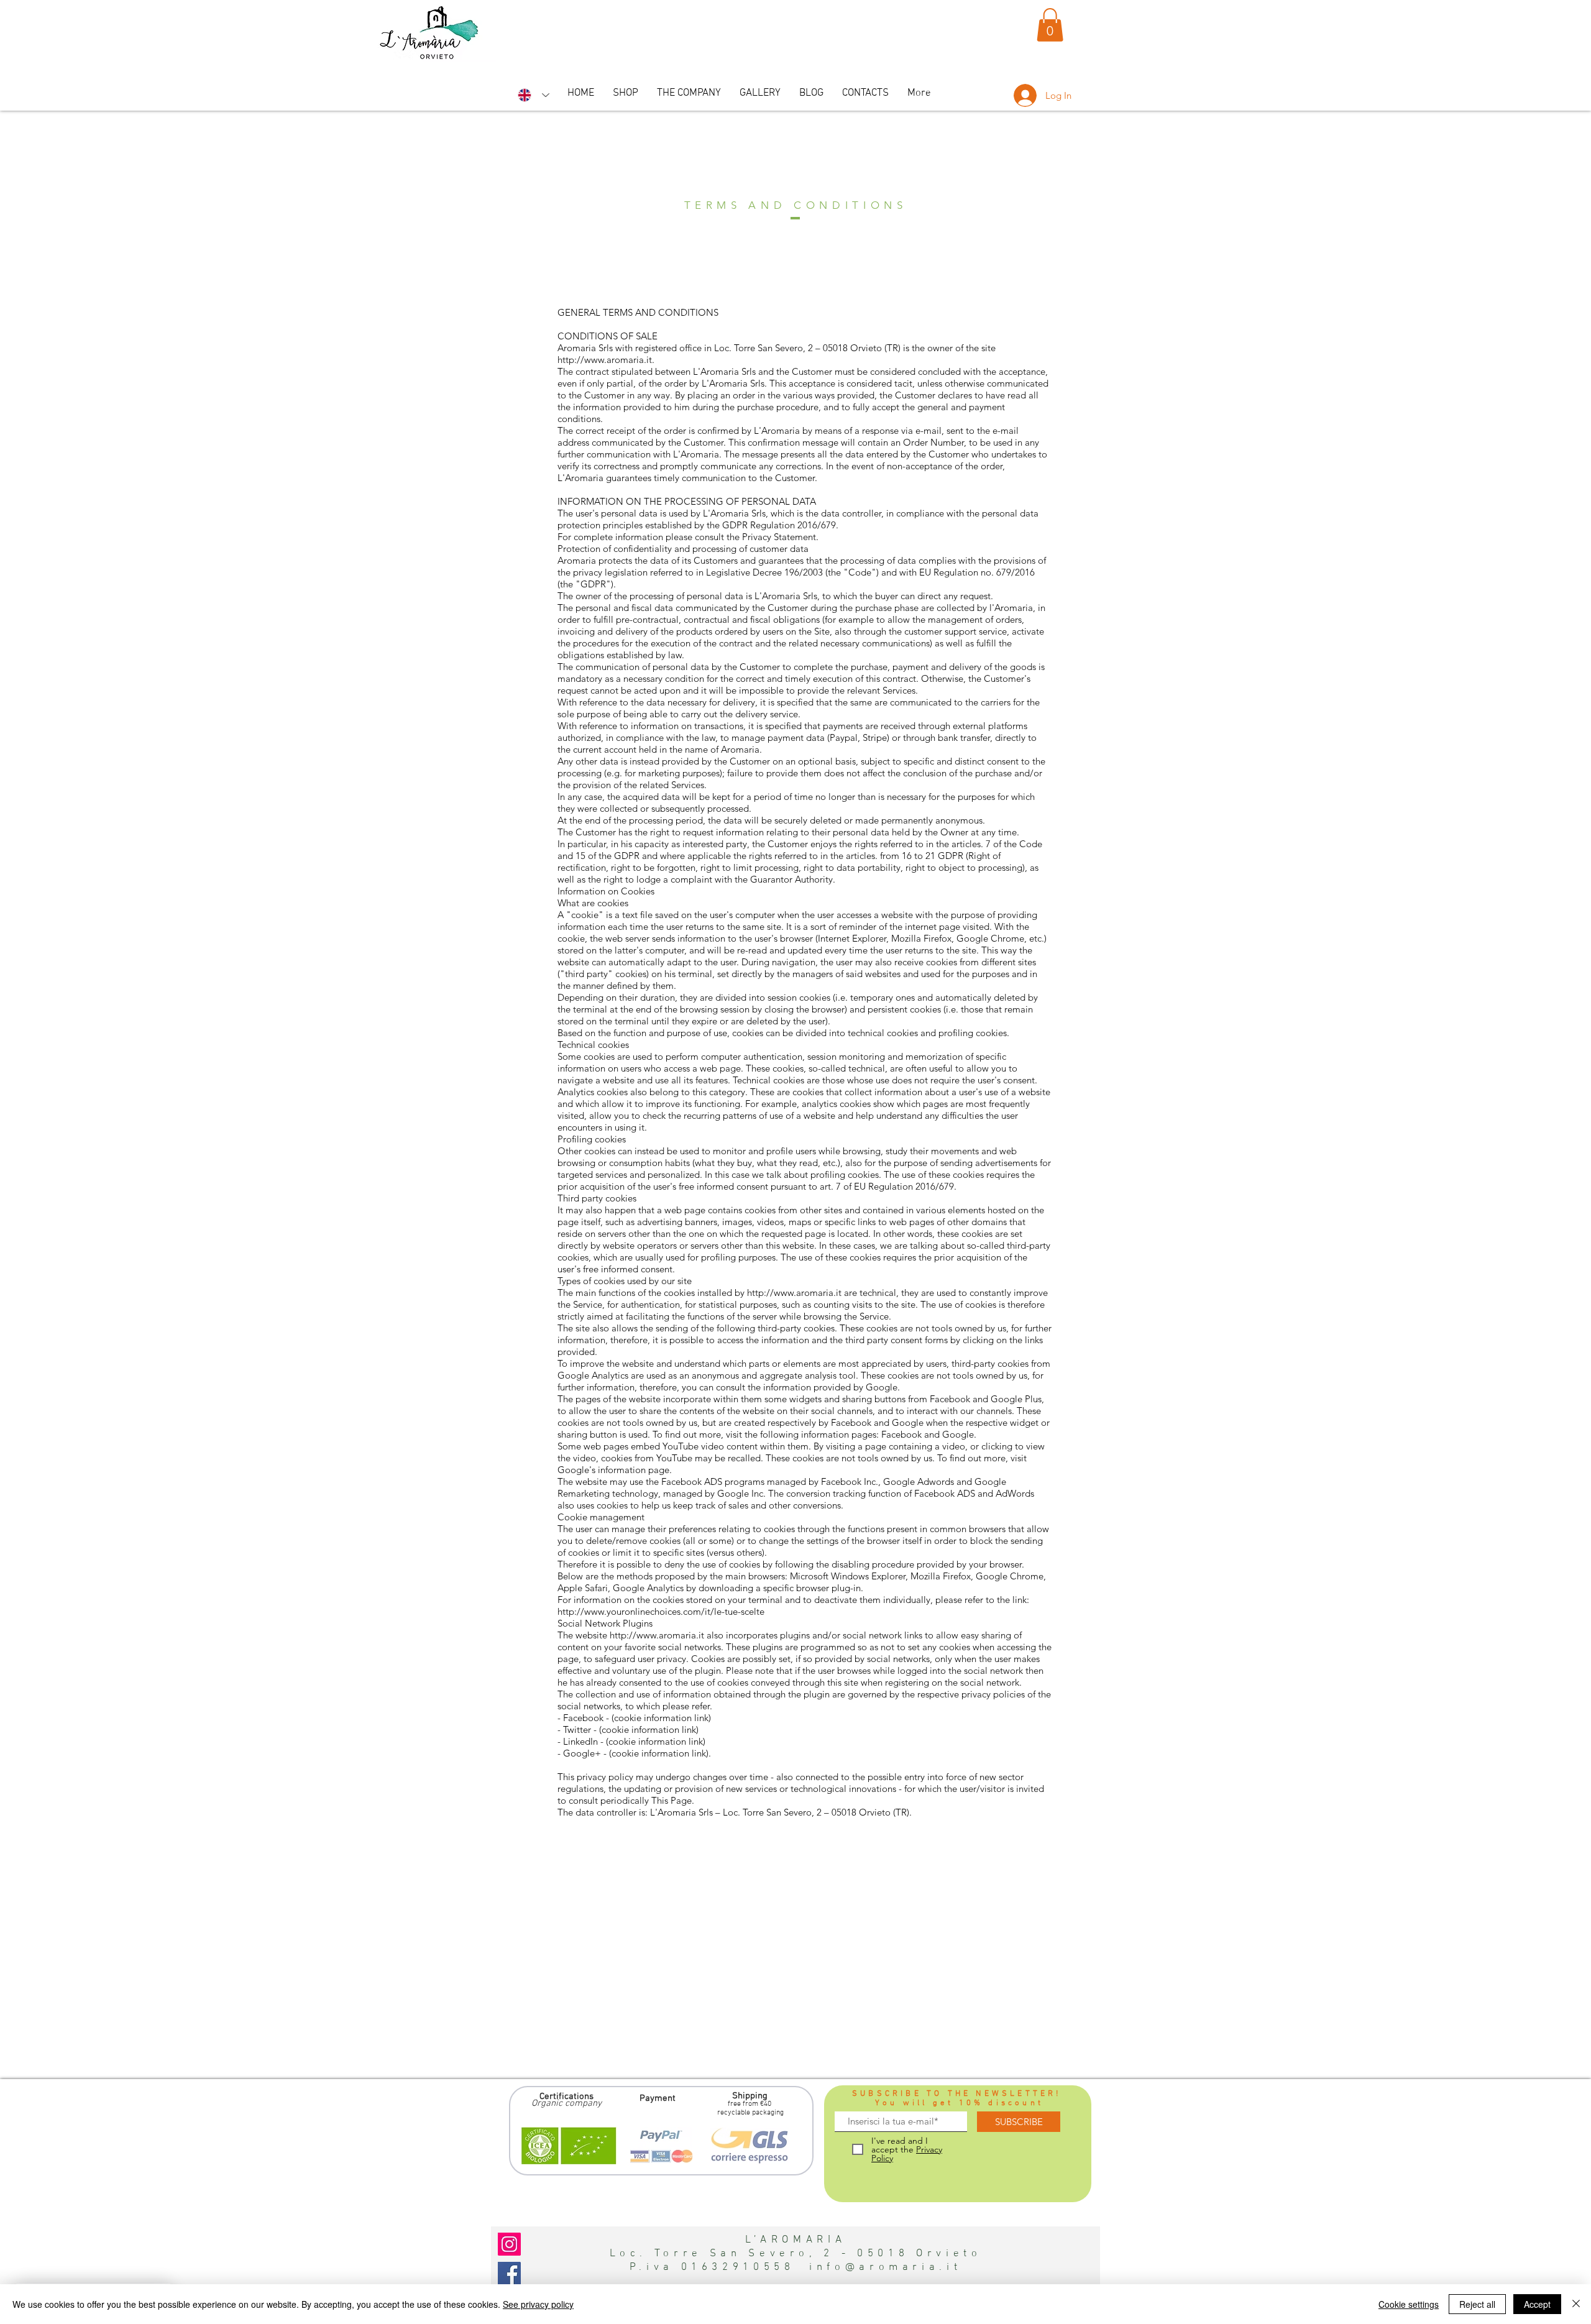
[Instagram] (509, 2244)
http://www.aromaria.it (605, 360)
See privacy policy (538, 2304)
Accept (1537, 2304)
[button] (1050, 25)
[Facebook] (509, 2273)
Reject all (1477, 2304)
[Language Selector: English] (534, 95)
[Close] (1576, 2304)
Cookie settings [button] (1409, 2304)
